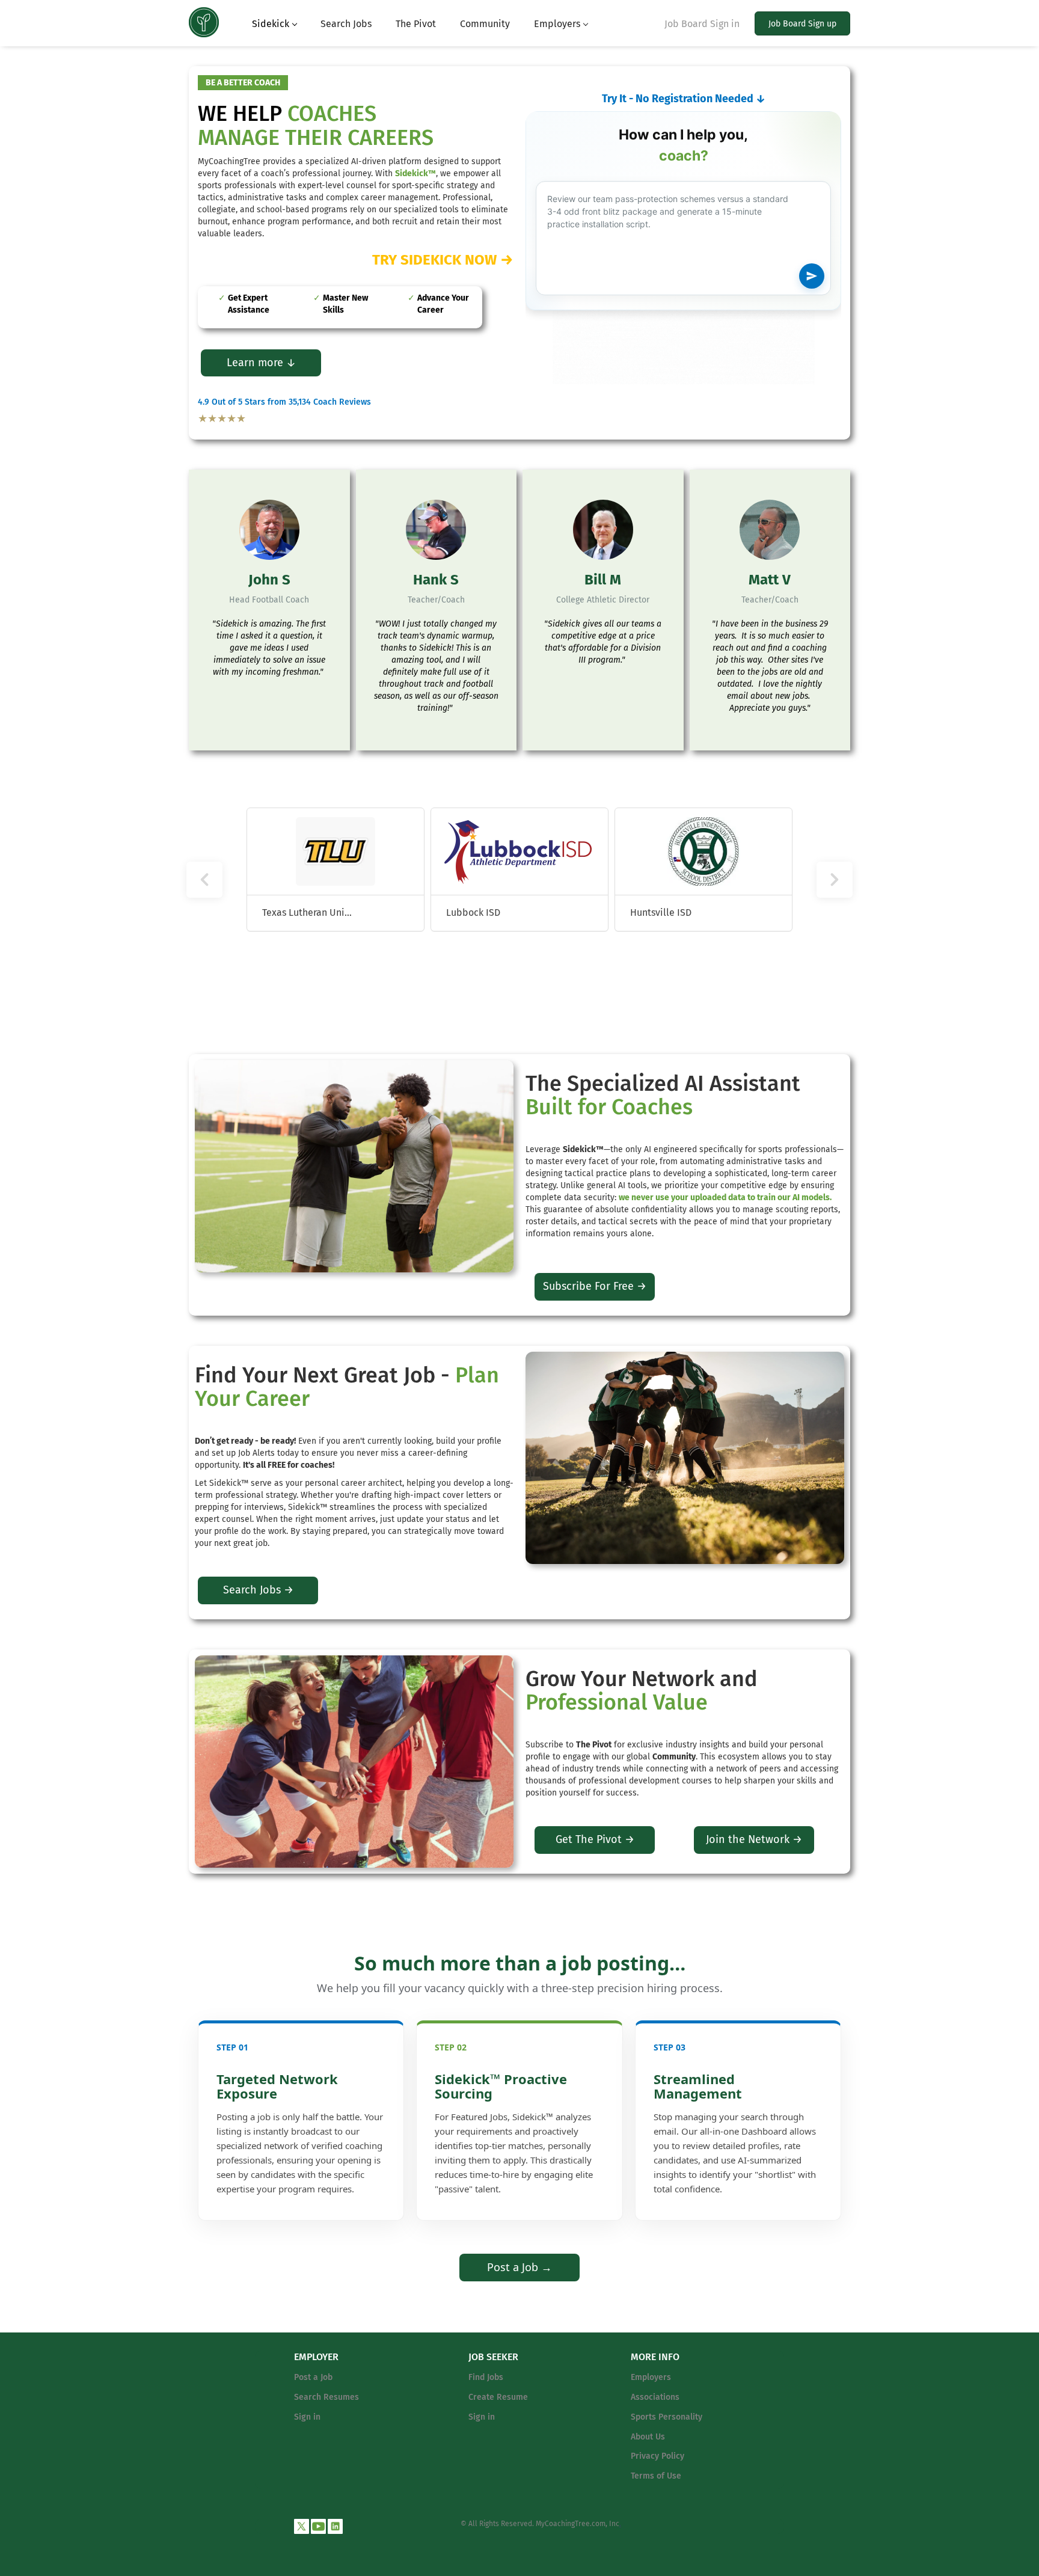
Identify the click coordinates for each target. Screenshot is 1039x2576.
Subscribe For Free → (595, 1286)
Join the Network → (754, 1839)
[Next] (835, 880)
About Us (648, 2437)
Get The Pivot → (595, 1839)
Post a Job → (519, 2267)
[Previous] (204, 880)
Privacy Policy (657, 2456)
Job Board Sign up (802, 24)
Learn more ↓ (261, 363)
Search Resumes (326, 2397)
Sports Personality (667, 2417)
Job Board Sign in (702, 24)
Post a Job (313, 2377)
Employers (651, 2377)
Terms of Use (656, 2476)
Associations (655, 2397)
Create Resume (498, 2397)
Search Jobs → (258, 1590)
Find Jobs (486, 2377)
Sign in (307, 2417)
